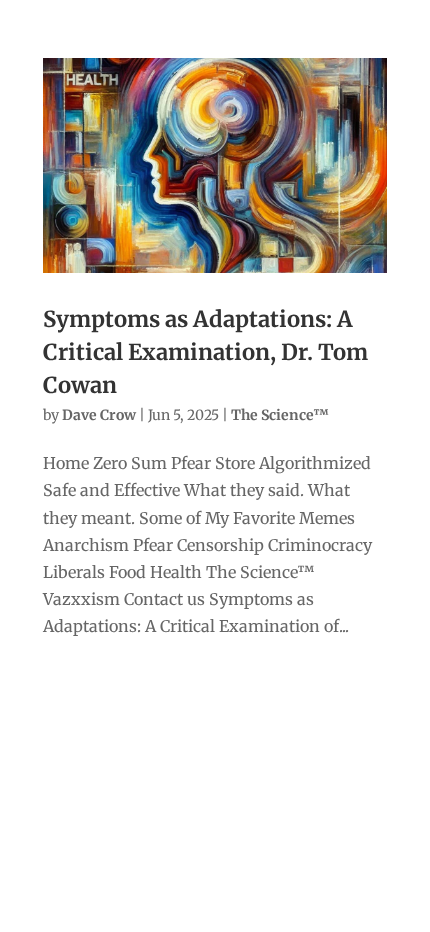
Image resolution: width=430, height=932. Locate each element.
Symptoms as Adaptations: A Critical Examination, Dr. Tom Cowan (205, 352)
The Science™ (280, 415)
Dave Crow (99, 415)
